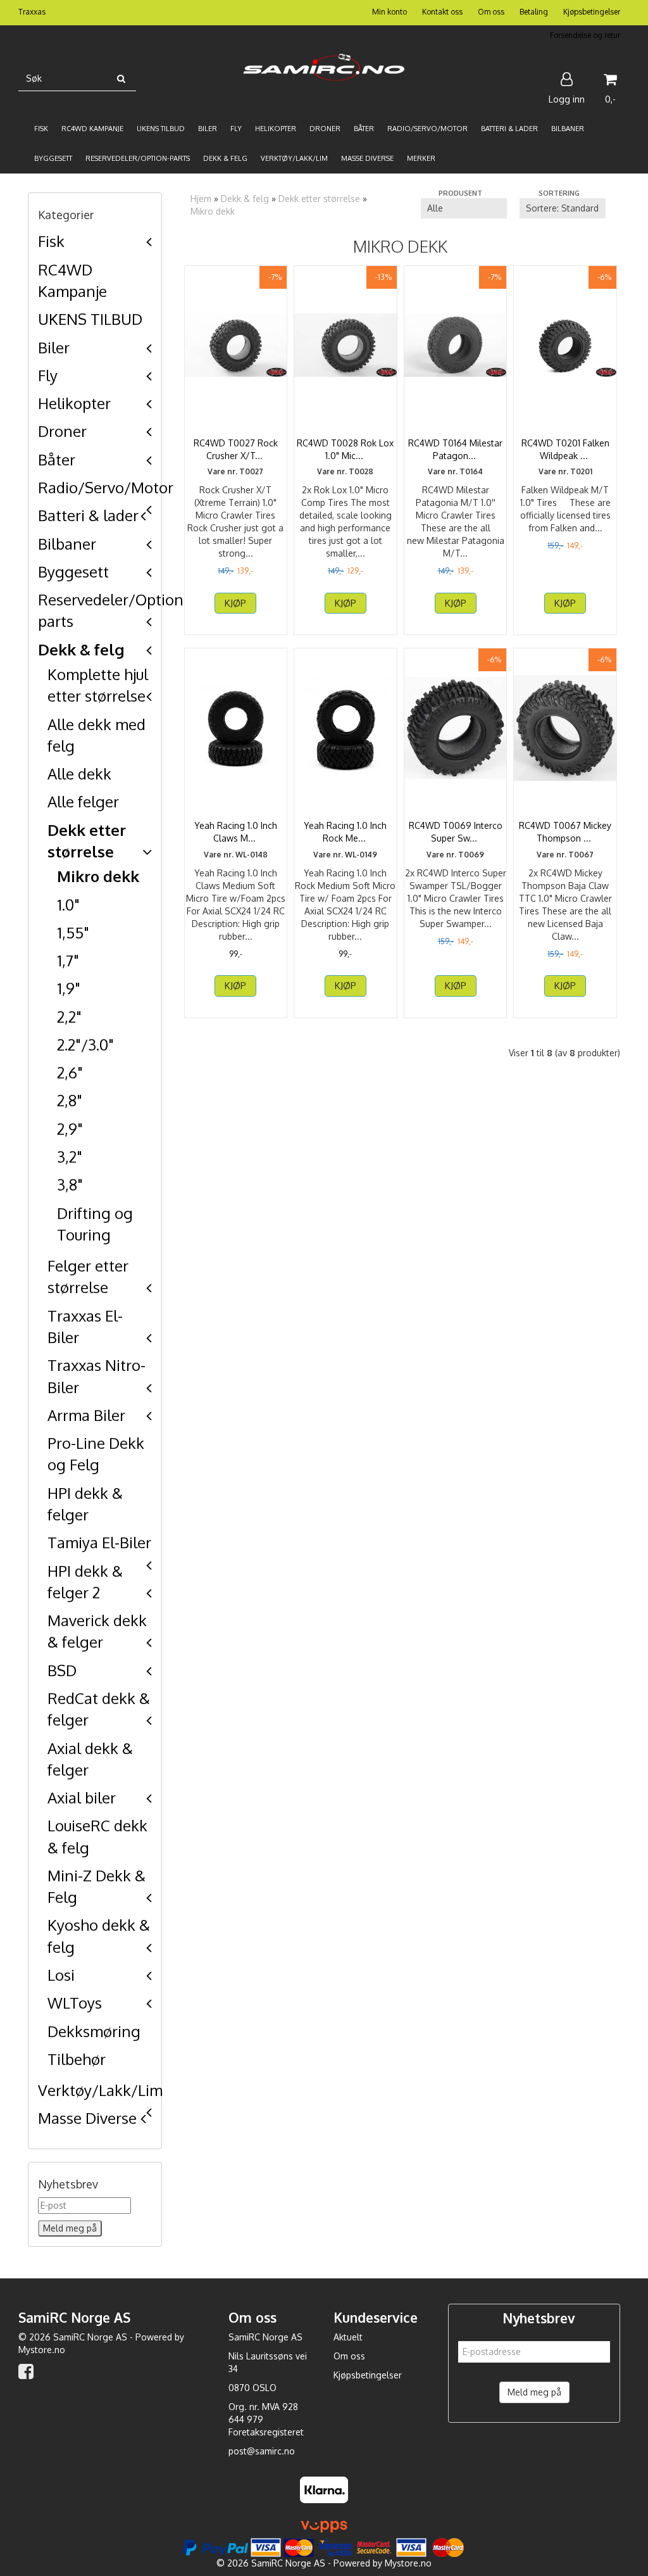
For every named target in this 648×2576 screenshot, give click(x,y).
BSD (62, 1670)
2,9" (70, 1129)
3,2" (70, 1157)
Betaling (534, 12)
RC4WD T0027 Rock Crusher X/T (236, 449)
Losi (61, 1975)
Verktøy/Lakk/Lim (100, 2090)
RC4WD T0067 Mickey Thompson (565, 832)
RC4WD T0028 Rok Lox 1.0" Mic (345, 449)
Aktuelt (348, 2337)
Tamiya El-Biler (99, 1542)
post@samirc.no (262, 2451)
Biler (54, 347)
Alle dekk (79, 773)
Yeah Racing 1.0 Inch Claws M (236, 832)
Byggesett (73, 571)
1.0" (68, 905)
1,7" (68, 960)
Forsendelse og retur (585, 35)
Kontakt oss (442, 12)
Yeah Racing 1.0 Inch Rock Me (345, 832)
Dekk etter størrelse (319, 199)
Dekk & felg (81, 649)
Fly (48, 375)
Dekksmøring (94, 2031)
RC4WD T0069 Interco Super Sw (456, 832)
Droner (62, 431)
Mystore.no (42, 2350)
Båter (57, 459)
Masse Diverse (87, 2118)
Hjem (201, 199)
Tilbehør (77, 2059)
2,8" (70, 1100)
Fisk (51, 241)
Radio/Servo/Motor (106, 487)
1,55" (73, 932)
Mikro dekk (98, 876)
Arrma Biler (86, 1415)
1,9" (69, 988)
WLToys (75, 2003)
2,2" (69, 1017)
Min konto (389, 12)
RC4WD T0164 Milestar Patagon (455, 449)
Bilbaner (67, 544)
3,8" (70, 1184)
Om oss (491, 12)
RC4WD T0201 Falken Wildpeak (565, 449)
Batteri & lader (88, 515)
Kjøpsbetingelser (592, 12)
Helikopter (74, 403)
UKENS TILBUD (90, 319)
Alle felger (83, 801)
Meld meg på (534, 2392)
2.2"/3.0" (85, 1045)
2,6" (70, 1072)
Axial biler (82, 1797)
